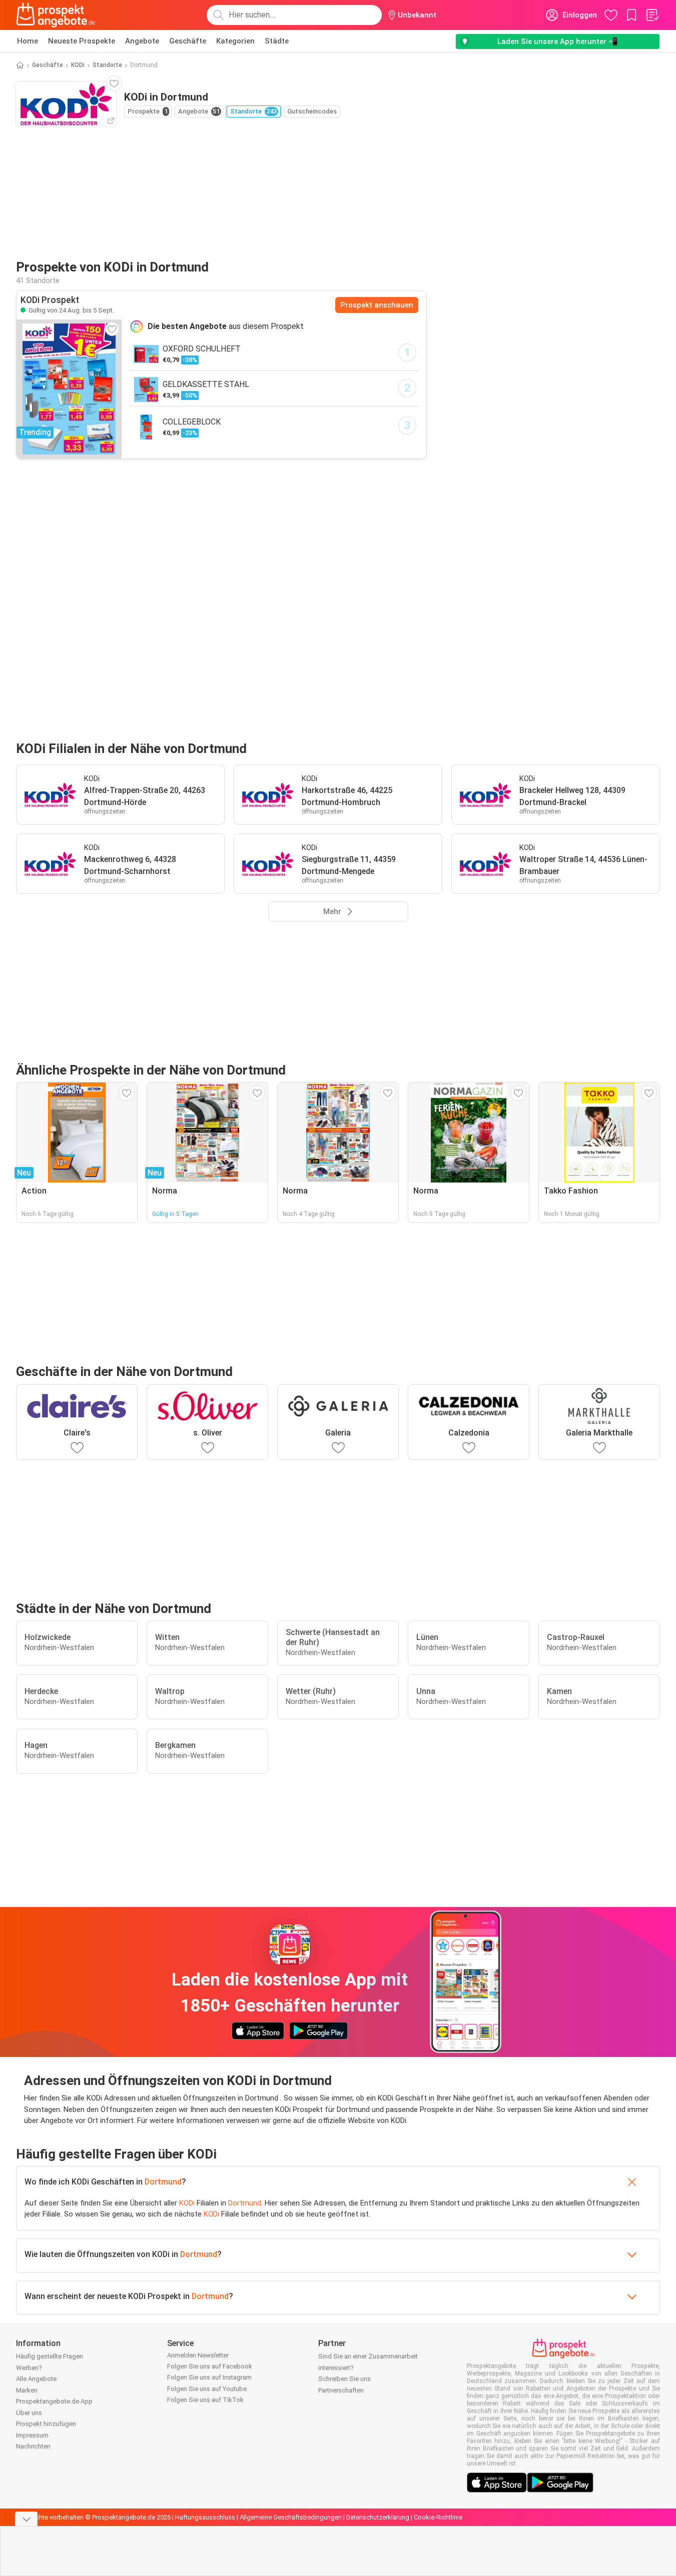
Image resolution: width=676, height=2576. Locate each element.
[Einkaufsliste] (652, 15)
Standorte (107, 65)
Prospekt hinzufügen (46, 2424)
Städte (277, 41)
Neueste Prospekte (82, 41)
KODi (78, 65)
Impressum (32, 2435)
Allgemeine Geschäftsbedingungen (291, 2517)
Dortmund (163, 2182)
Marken (27, 2390)
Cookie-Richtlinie (438, 2517)
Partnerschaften (341, 2390)
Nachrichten (33, 2446)
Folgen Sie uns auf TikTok (205, 2400)
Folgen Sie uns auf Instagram (209, 2377)
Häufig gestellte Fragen (50, 2356)
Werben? (29, 2368)
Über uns (29, 2413)
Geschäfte (188, 41)
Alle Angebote (36, 2379)
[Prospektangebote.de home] (56, 15)
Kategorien (235, 41)
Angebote (142, 41)
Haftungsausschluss (205, 2517)
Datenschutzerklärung (378, 2517)
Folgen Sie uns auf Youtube (207, 2389)
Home (28, 41)
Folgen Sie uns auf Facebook (210, 2366)
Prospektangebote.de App (54, 2401)
